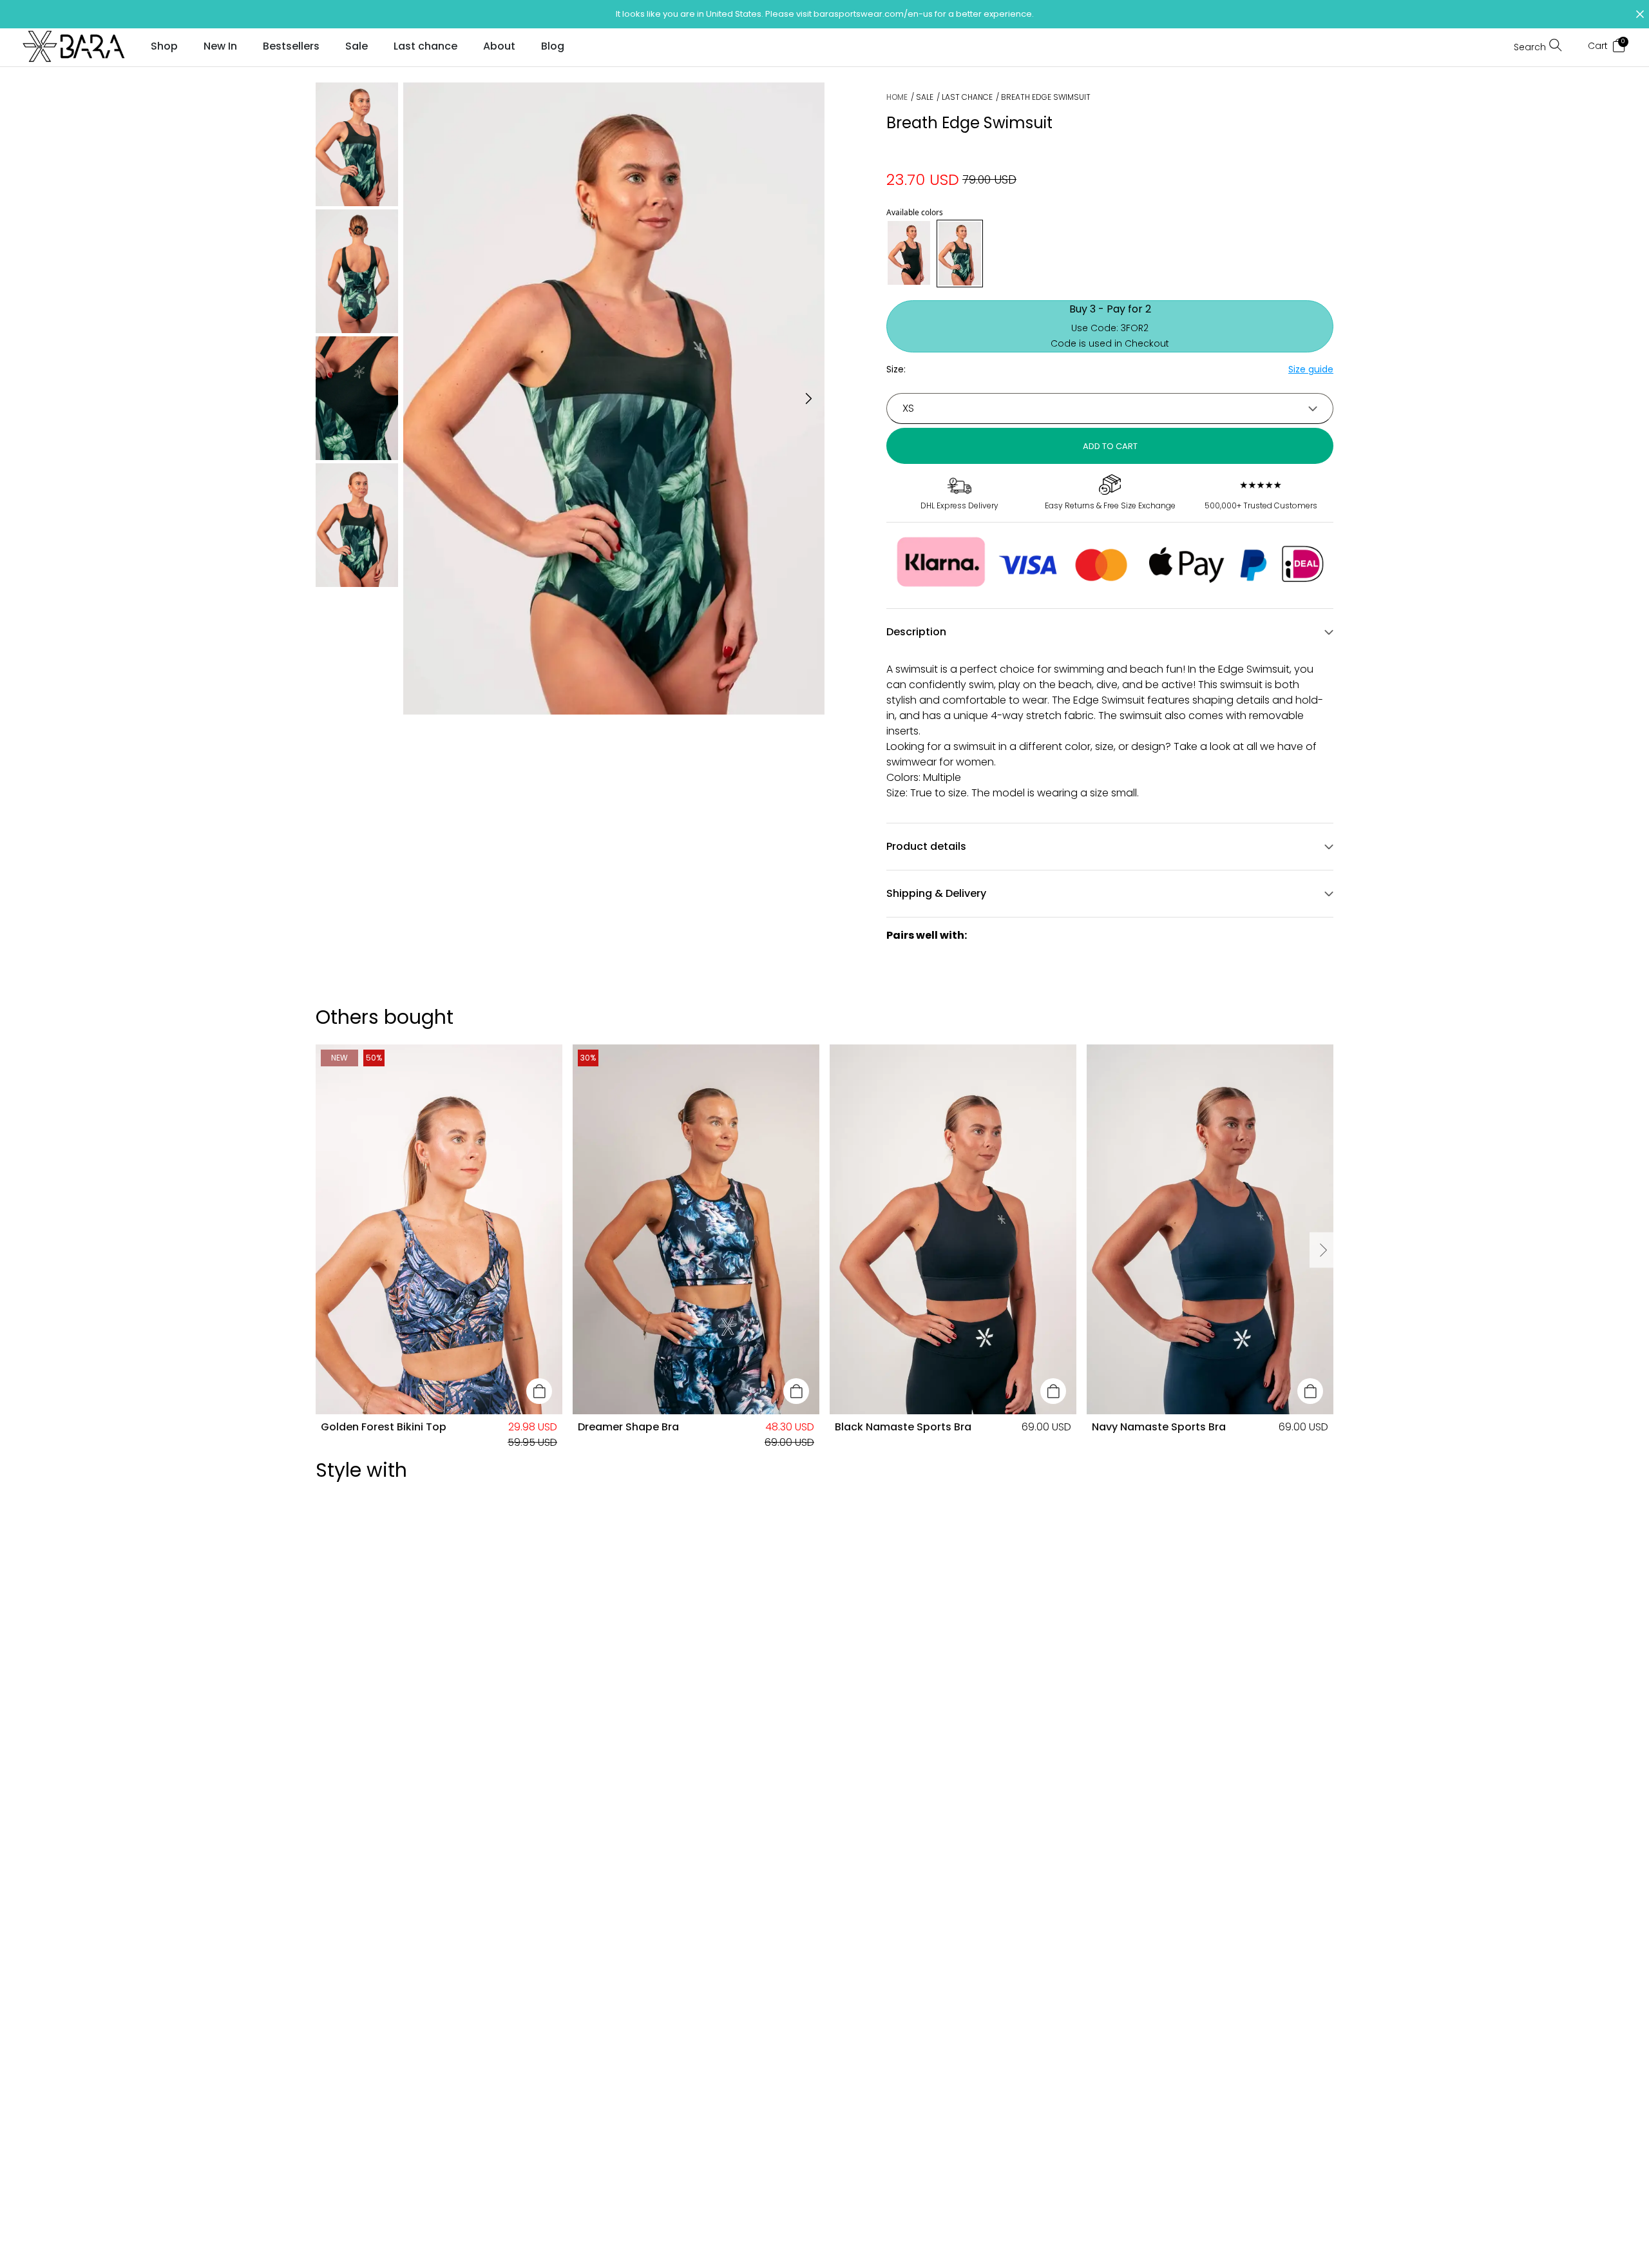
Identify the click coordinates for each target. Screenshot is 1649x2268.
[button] (824, 14)
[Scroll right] (1322, 1250)
